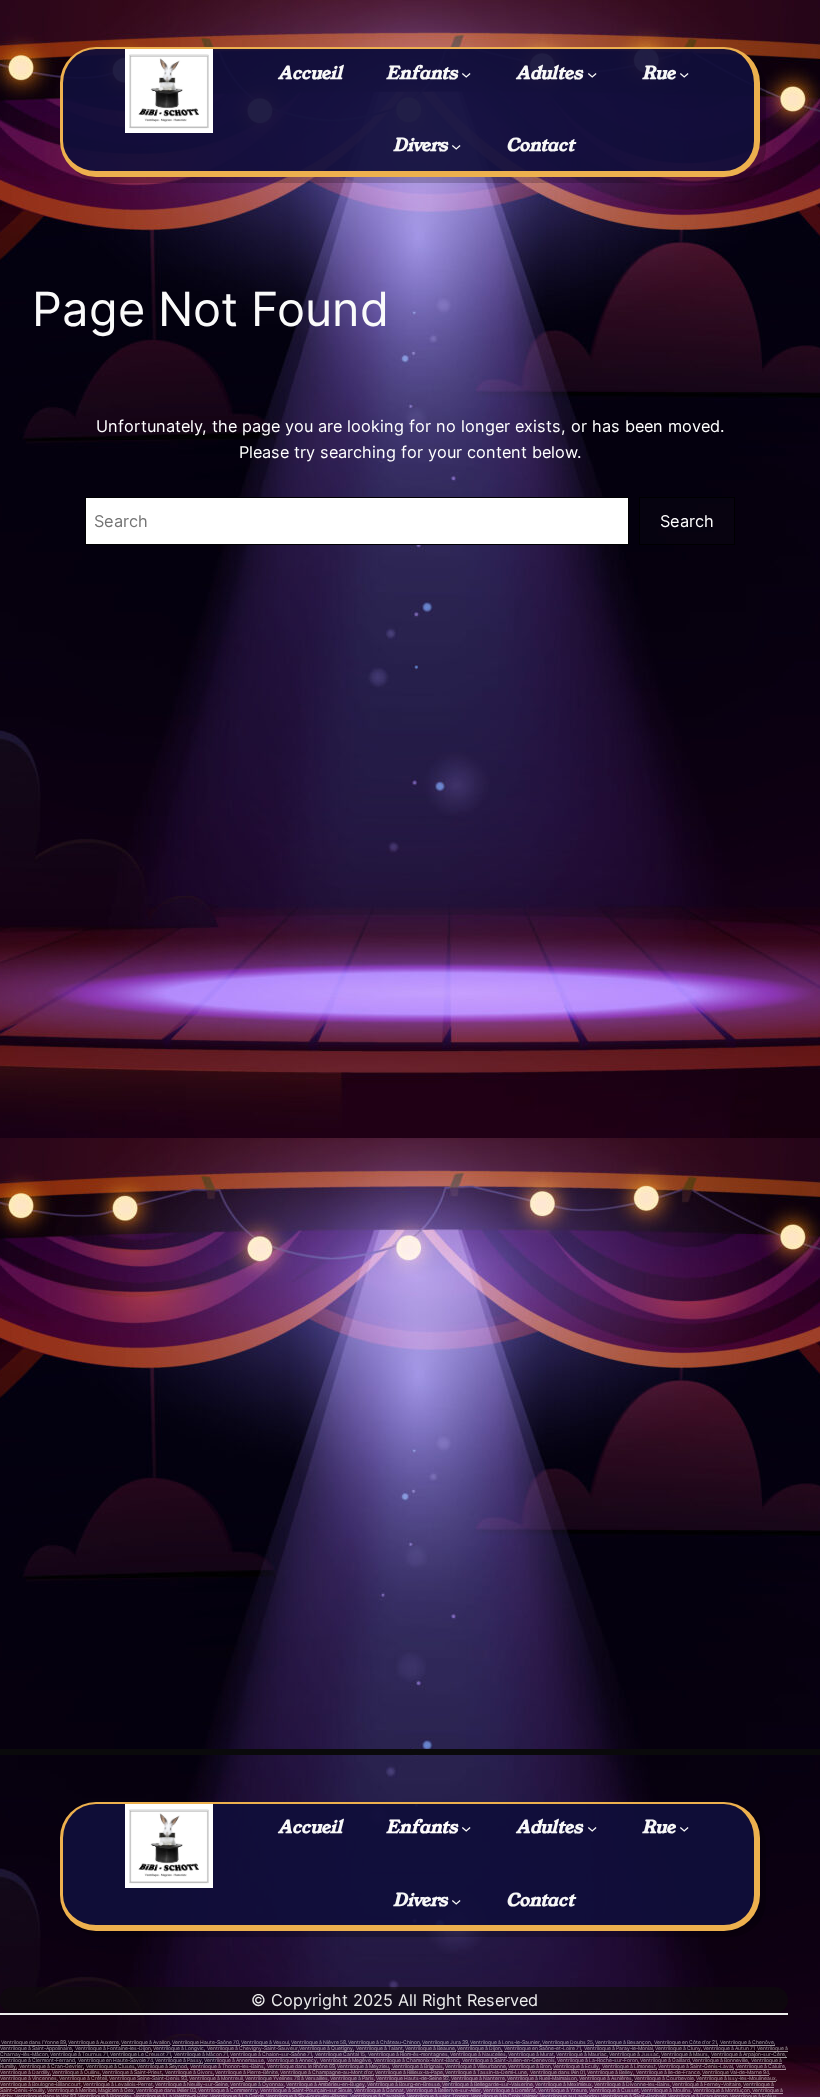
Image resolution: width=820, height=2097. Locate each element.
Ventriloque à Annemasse (234, 2060)
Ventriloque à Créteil (82, 2078)
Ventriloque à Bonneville (719, 2060)
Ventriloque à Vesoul (265, 2042)
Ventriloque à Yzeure (562, 2090)
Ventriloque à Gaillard (665, 2060)
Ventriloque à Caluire (760, 2066)
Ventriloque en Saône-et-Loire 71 (542, 2048)
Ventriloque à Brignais (417, 2066)
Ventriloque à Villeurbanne (475, 2066)
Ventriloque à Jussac (634, 2054)
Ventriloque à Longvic (178, 2048)
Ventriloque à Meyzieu (363, 2066)
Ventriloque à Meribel (71, 2090)
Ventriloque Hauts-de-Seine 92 (412, 2078)
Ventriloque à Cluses (110, 2066)
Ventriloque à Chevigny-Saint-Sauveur (252, 2048)
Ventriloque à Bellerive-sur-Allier (443, 2090)
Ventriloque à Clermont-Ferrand (37, 2060)
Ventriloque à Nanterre (478, 2078)
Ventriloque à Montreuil (216, 2078)
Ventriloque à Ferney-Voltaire (706, 2084)
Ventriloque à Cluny (678, 2048)
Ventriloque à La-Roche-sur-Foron (597, 2060)
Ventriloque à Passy (178, 2060)
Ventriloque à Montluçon (721, 2090)
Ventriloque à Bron (529, 2066)
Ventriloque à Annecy (291, 2060)
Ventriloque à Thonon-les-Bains (227, 2066)
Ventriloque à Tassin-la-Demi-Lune (485, 2072)
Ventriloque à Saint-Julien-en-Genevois (508, 2060)
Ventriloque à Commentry (227, 2090)
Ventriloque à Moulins (666, 2090)
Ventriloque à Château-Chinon (383, 2042)
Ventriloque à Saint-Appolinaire (36, 2048)
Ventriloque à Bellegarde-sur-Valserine (487, 2084)
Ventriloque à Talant (379, 2048)
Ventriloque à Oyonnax (257, 2084)
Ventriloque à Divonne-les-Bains (632, 2084)
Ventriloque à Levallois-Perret (118, 2084)
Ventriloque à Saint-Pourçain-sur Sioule (306, 2090)
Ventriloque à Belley (610, 2072)
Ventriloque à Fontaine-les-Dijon (112, 2048)
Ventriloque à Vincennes (28, 2078)
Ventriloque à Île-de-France (668, 2072)
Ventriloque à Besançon (623, 2042)
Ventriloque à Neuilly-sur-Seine (191, 2084)
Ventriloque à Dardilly (25, 2072)
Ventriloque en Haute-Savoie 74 (115, 2060)
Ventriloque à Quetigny (326, 2048)
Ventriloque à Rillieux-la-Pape (409, 2072)
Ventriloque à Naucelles (477, 2054)
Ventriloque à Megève (345, 2060)
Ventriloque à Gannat (379, 2090)
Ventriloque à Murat (531, 2054)
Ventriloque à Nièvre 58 (318, 2042)
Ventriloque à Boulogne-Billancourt (40, 2084)
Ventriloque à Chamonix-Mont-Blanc (416, 2060)
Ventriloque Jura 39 (445, 2042)
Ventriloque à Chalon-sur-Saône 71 (271, 2054)
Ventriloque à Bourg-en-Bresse (403, 2084)
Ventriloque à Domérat (509, 2090)
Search (687, 521)
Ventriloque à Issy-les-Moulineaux (736, 2078)
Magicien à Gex (116, 2090)
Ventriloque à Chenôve (747, 2042)
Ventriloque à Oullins (76, 2072)
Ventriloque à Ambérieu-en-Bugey (325, 2084)
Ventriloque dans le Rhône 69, (301, 2066)
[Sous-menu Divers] (456, 146)
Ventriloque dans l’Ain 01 (557, 2072)
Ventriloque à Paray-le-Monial (618, 2048)
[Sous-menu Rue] (684, 73)
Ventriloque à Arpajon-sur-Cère (748, 2054)
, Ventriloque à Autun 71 (728, 2048)
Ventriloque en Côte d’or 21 (685, 2042)
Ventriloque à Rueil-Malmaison (542, 2078)
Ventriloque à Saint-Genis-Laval (695, 2066)
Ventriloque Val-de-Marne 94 (735, 2072)
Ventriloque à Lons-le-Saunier (505, 2042)
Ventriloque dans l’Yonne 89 (33, 2042)
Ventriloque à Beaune (430, 2048)
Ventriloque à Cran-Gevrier (51, 2066)
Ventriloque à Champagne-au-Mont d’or (326, 2072)
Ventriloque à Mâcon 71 (200, 2054)
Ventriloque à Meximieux (563, 2084)
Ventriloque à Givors (189, 2072)
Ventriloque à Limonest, (629, 2066)
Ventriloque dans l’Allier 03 (166, 2090)
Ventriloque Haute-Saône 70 (205, 2042)
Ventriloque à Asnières (605, 2078)
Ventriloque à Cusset (614, 2090)
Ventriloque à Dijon (479, 2048)
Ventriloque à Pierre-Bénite (246, 2072)
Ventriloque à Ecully (576, 2066)
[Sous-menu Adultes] (592, 73)
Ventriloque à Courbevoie (664, 2078)
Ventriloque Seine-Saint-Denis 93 (148, 2078)
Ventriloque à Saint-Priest (132, 2072)
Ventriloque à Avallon (145, 2042)
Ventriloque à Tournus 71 (79, 2054)
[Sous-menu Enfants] (466, 73)
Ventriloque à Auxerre (93, 2042)
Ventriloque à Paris (352, 2078)
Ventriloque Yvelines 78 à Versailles (286, 2078)
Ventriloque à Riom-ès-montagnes (407, 2054)
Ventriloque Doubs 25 (567, 2042)
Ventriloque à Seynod (161, 2066)
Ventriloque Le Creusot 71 (140, 2054)
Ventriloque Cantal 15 (339, 2054)
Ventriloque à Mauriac (581, 2054)
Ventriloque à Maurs (684, 2054)
